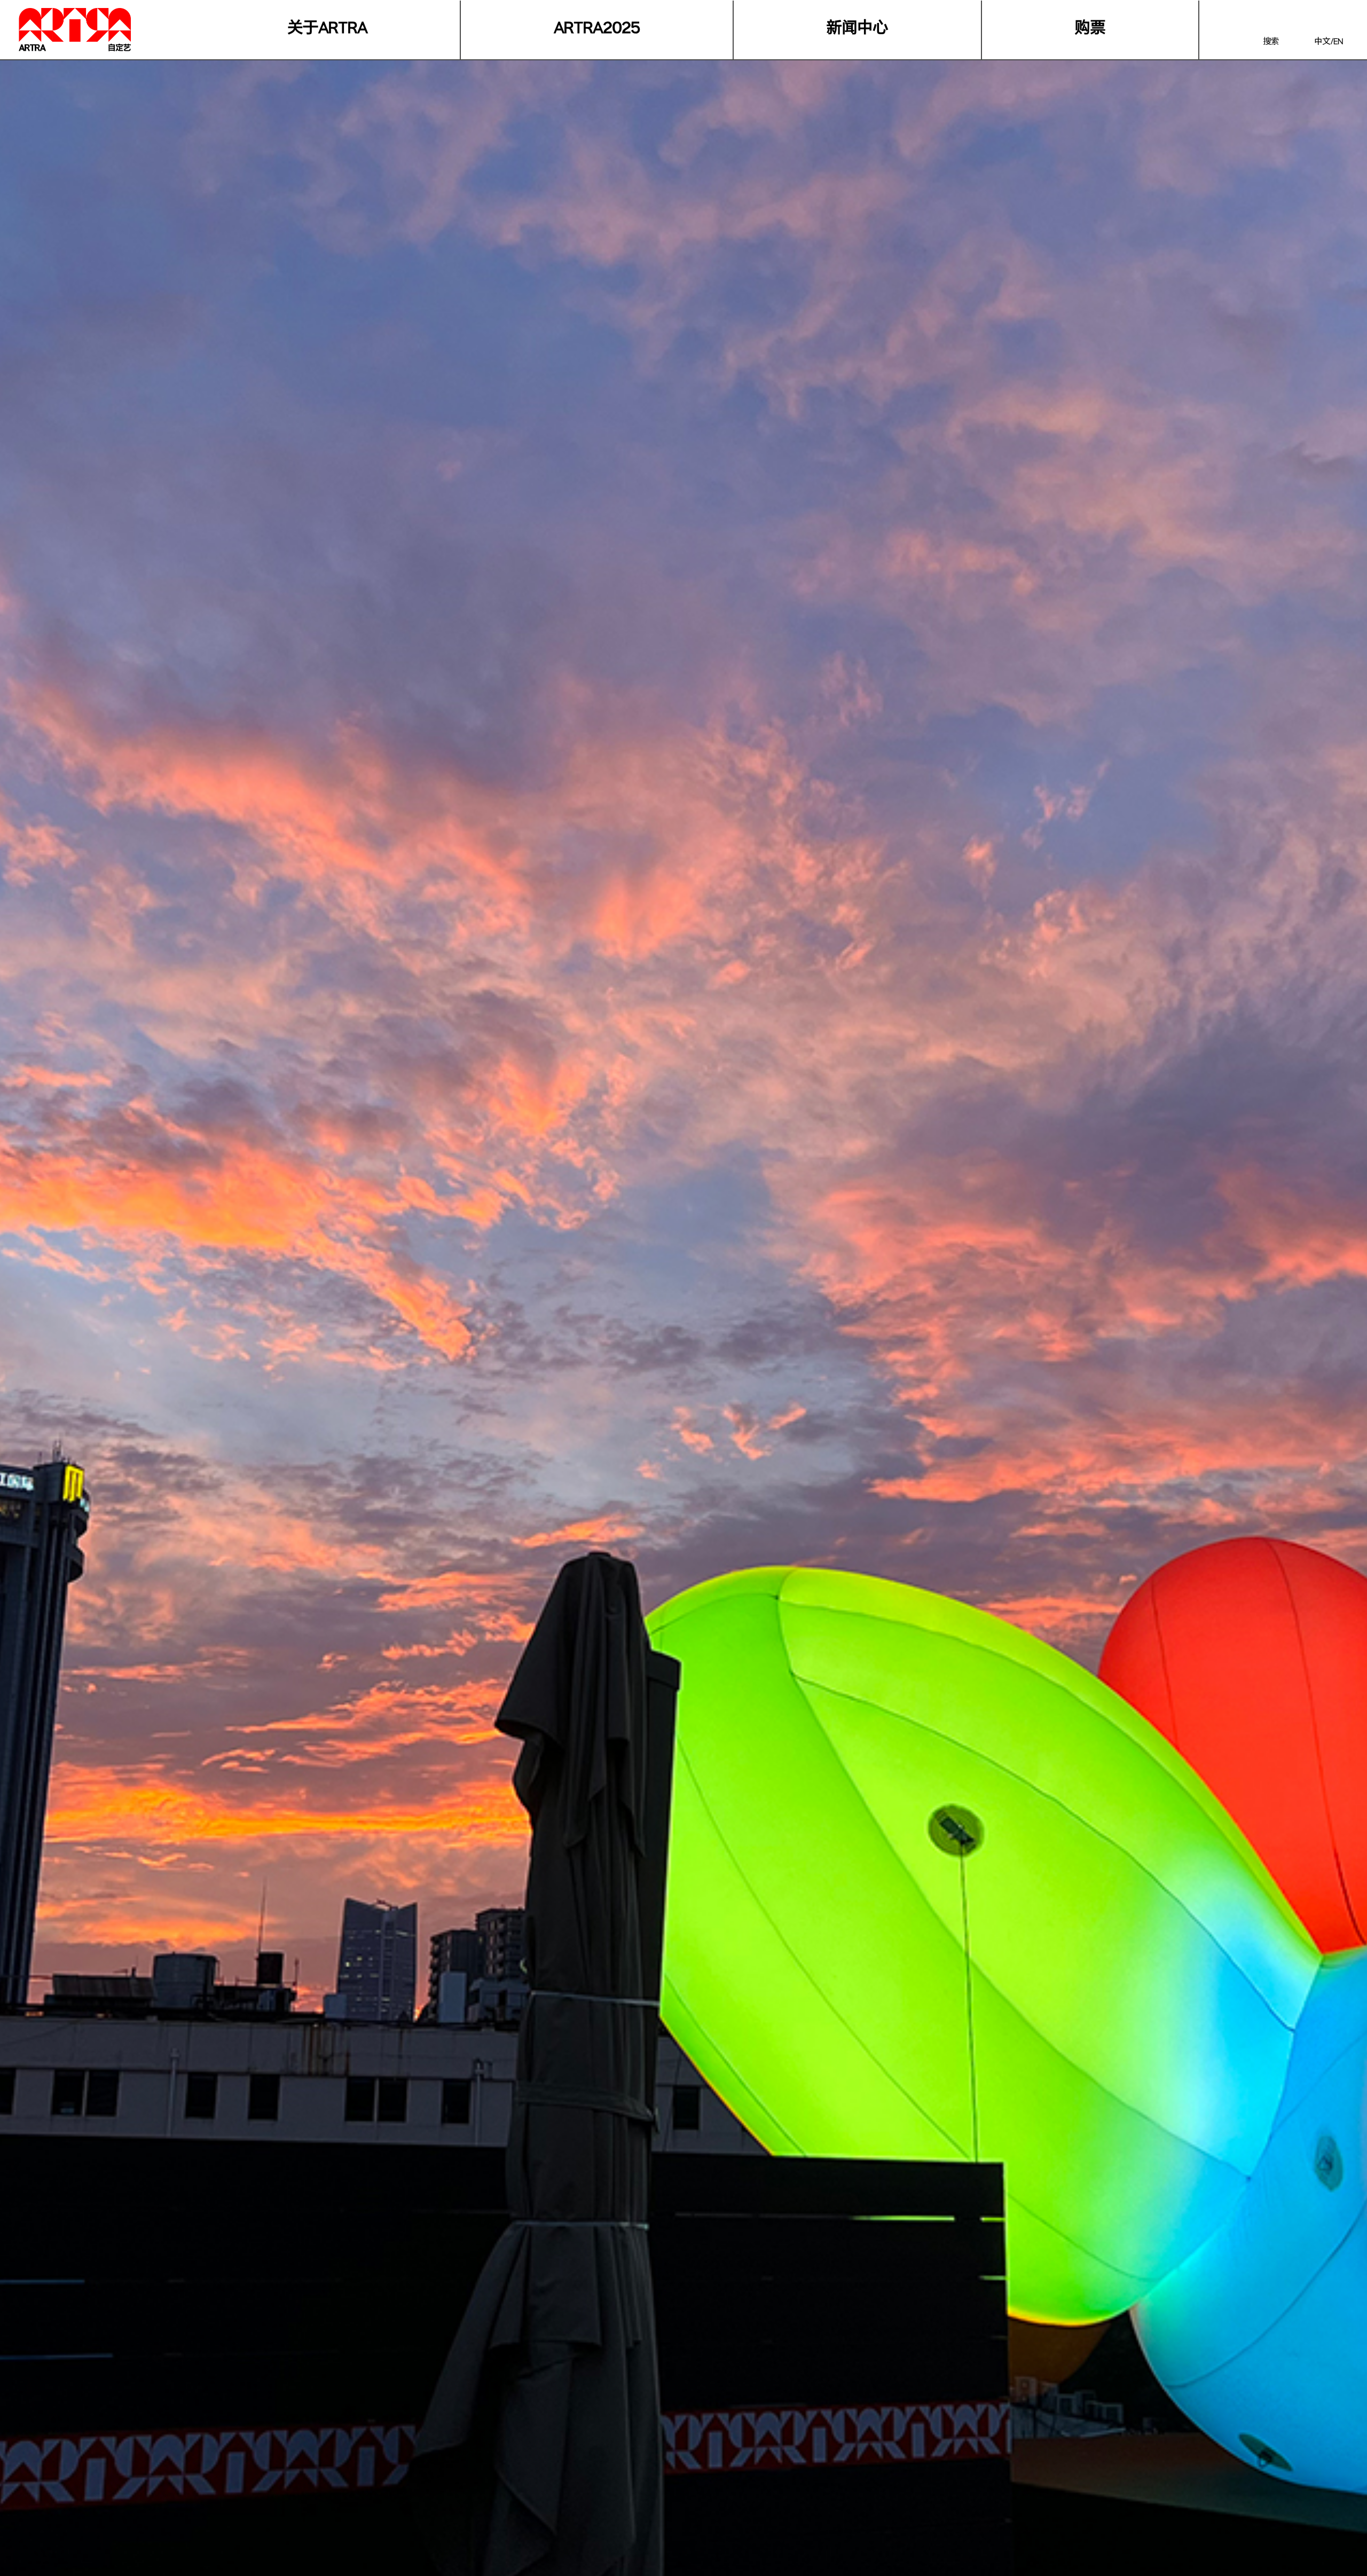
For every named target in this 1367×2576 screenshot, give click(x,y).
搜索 (1271, 43)
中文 (1322, 43)
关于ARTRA (327, 30)
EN (1338, 43)
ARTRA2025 (597, 30)
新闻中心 (857, 30)
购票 (1090, 30)
